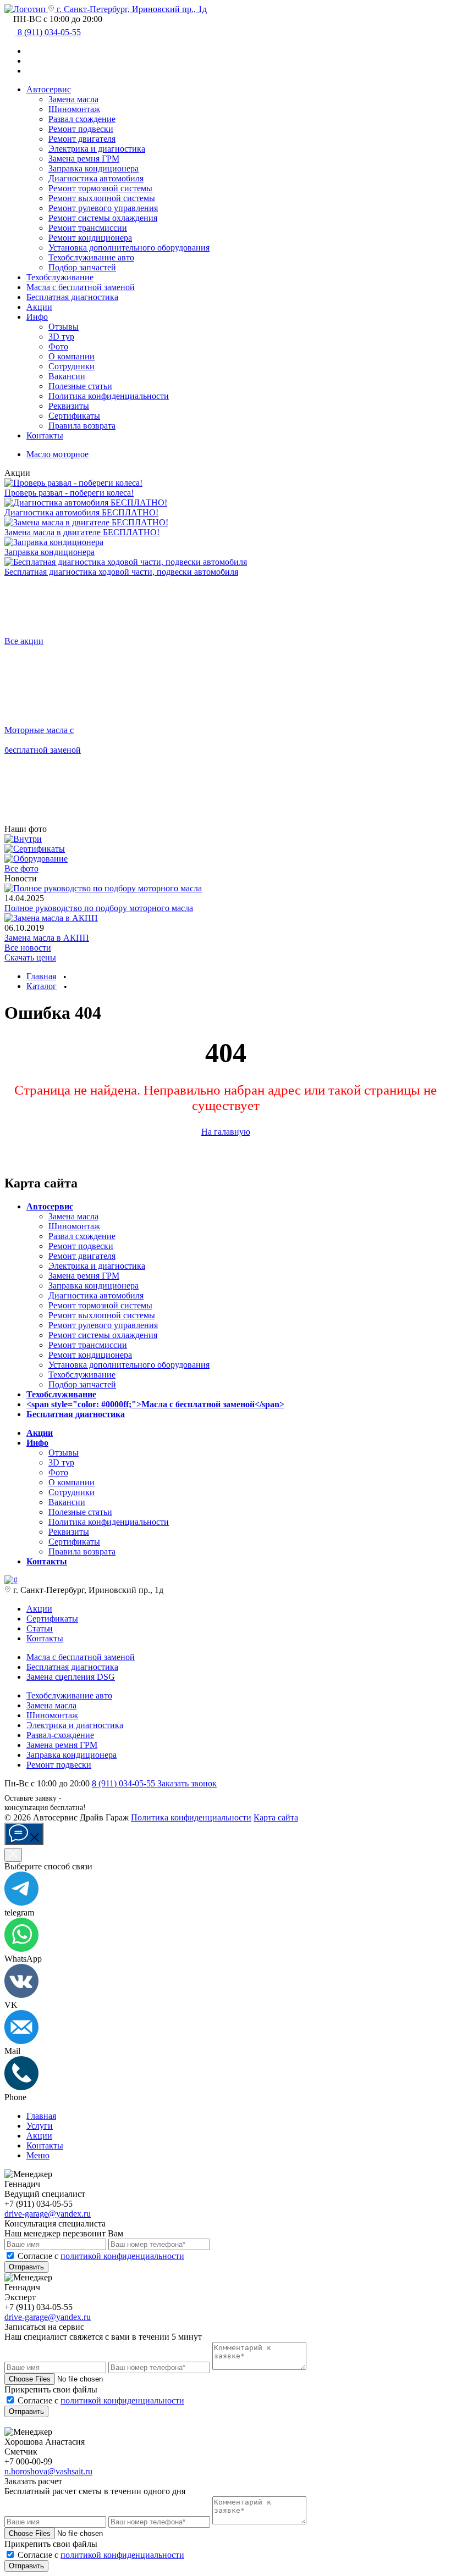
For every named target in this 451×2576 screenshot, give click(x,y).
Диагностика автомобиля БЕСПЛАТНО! (81, 512)
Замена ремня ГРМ (84, 159)
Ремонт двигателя (82, 139)
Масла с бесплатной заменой (81, 1657)
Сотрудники (71, 366)
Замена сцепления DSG (71, 1677)
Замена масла (73, 99)
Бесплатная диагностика (72, 297)
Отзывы (64, 327)
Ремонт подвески (81, 129)
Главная (41, 2116)
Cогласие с (101, 2256)
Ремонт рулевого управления (103, 208)
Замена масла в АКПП (47, 938)
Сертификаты (74, 416)
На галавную (226, 1132)
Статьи (40, 1628)
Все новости (28, 948)
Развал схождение (82, 119)
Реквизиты (69, 406)
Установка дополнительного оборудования (129, 248)
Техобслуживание (60, 277)
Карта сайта (276, 1817)
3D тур (61, 337)
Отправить (26, 2267)
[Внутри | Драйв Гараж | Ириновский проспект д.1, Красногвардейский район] (23, 839)
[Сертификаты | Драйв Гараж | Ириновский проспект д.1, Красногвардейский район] (35, 849)
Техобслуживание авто (91, 257)
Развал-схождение (60, 1735)
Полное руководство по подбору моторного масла (99, 908)
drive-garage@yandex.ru (48, 2214)
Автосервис (49, 89)
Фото (58, 346)
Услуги (40, 2126)
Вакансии (67, 376)
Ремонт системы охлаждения (103, 218)
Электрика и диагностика (97, 149)
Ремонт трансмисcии (88, 228)
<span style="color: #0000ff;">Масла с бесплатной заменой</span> (155, 1404)
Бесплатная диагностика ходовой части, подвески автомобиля (121, 572)
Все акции (24, 641)
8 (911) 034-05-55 (125, 1783)
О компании (71, 356)
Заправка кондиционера (94, 168)
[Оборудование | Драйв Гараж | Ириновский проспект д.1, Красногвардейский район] (36, 859)
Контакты (45, 435)
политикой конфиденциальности (122, 2256)
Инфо (37, 317)
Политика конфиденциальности (109, 396)
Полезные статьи (80, 386)
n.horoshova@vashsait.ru (48, 2471)
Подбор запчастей (82, 267)
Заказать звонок (187, 1783)
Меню (38, 2155)
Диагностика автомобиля (96, 178)
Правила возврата (82, 426)
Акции (39, 307)
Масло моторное (57, 454)
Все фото (21, 868)
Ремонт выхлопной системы (102, 198)
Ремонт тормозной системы (100, 188)
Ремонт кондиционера (90, 238)
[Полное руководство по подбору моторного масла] (103, 888)
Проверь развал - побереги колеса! (69, 493)
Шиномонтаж (74, 109)
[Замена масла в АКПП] (51, 918)
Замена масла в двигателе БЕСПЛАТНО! (82, 532)
